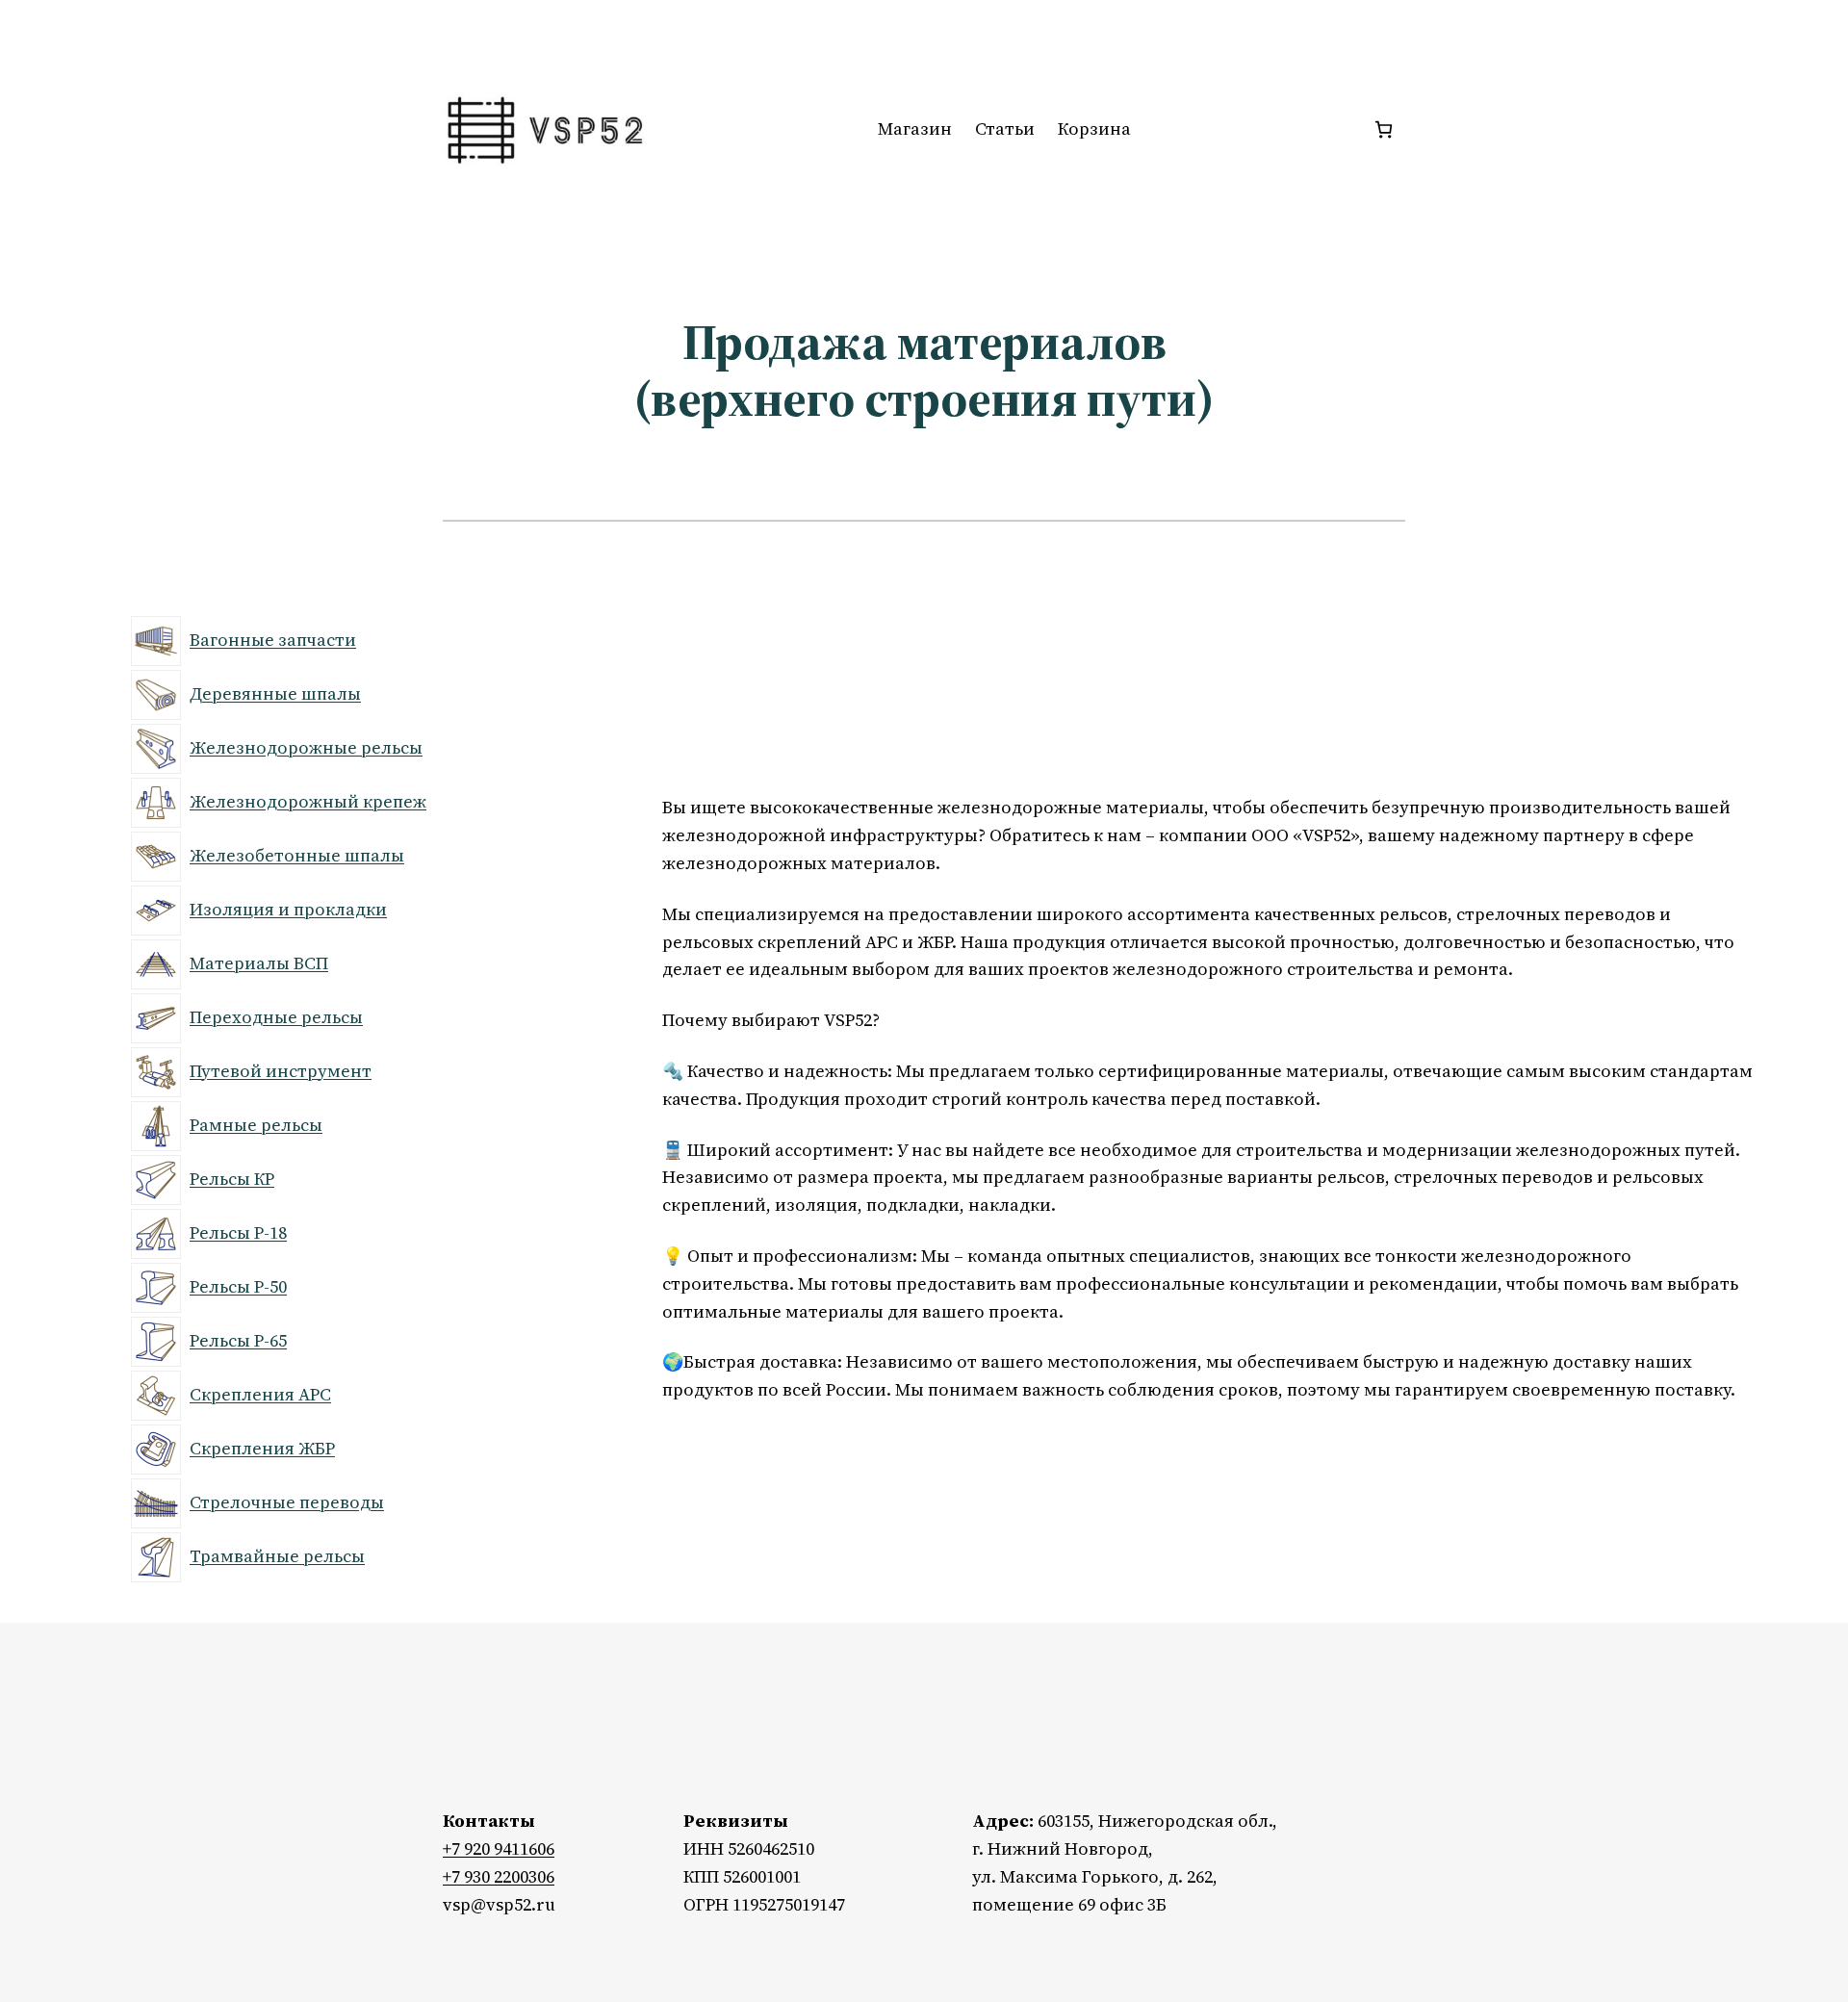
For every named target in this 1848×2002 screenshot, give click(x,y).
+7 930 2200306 (499, 1876)
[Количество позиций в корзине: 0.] (1384, 129)
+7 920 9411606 (499, 1848)
